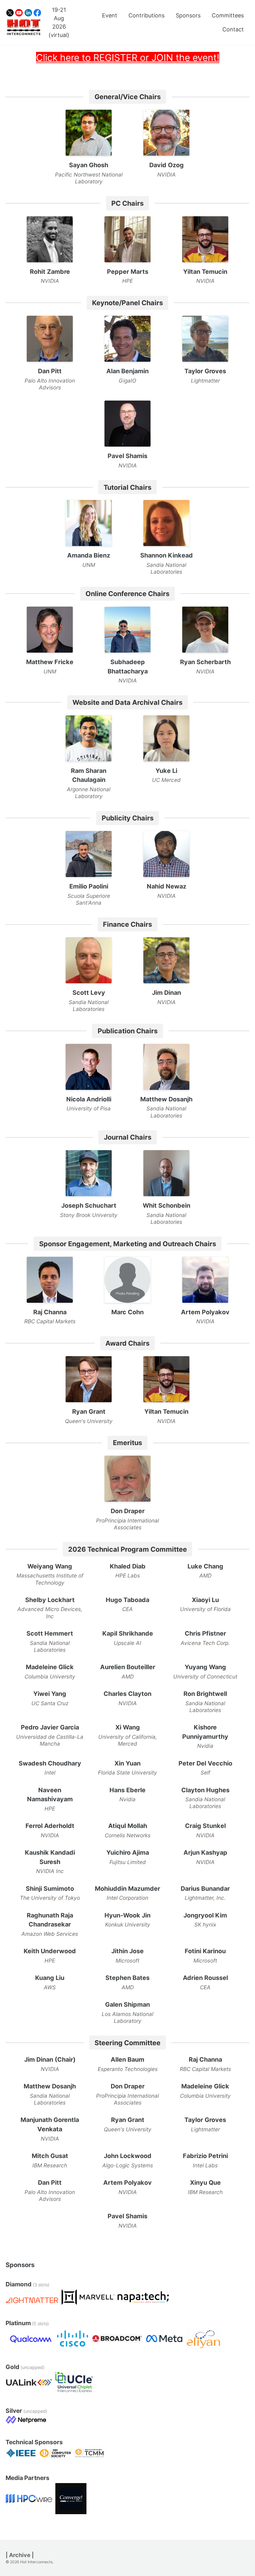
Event (110, 15)
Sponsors (188, 15)
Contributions (146, 15)
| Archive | (20, 2555)
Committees (228, 15)
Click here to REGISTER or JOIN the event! (128, 57)
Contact (233, 29)
